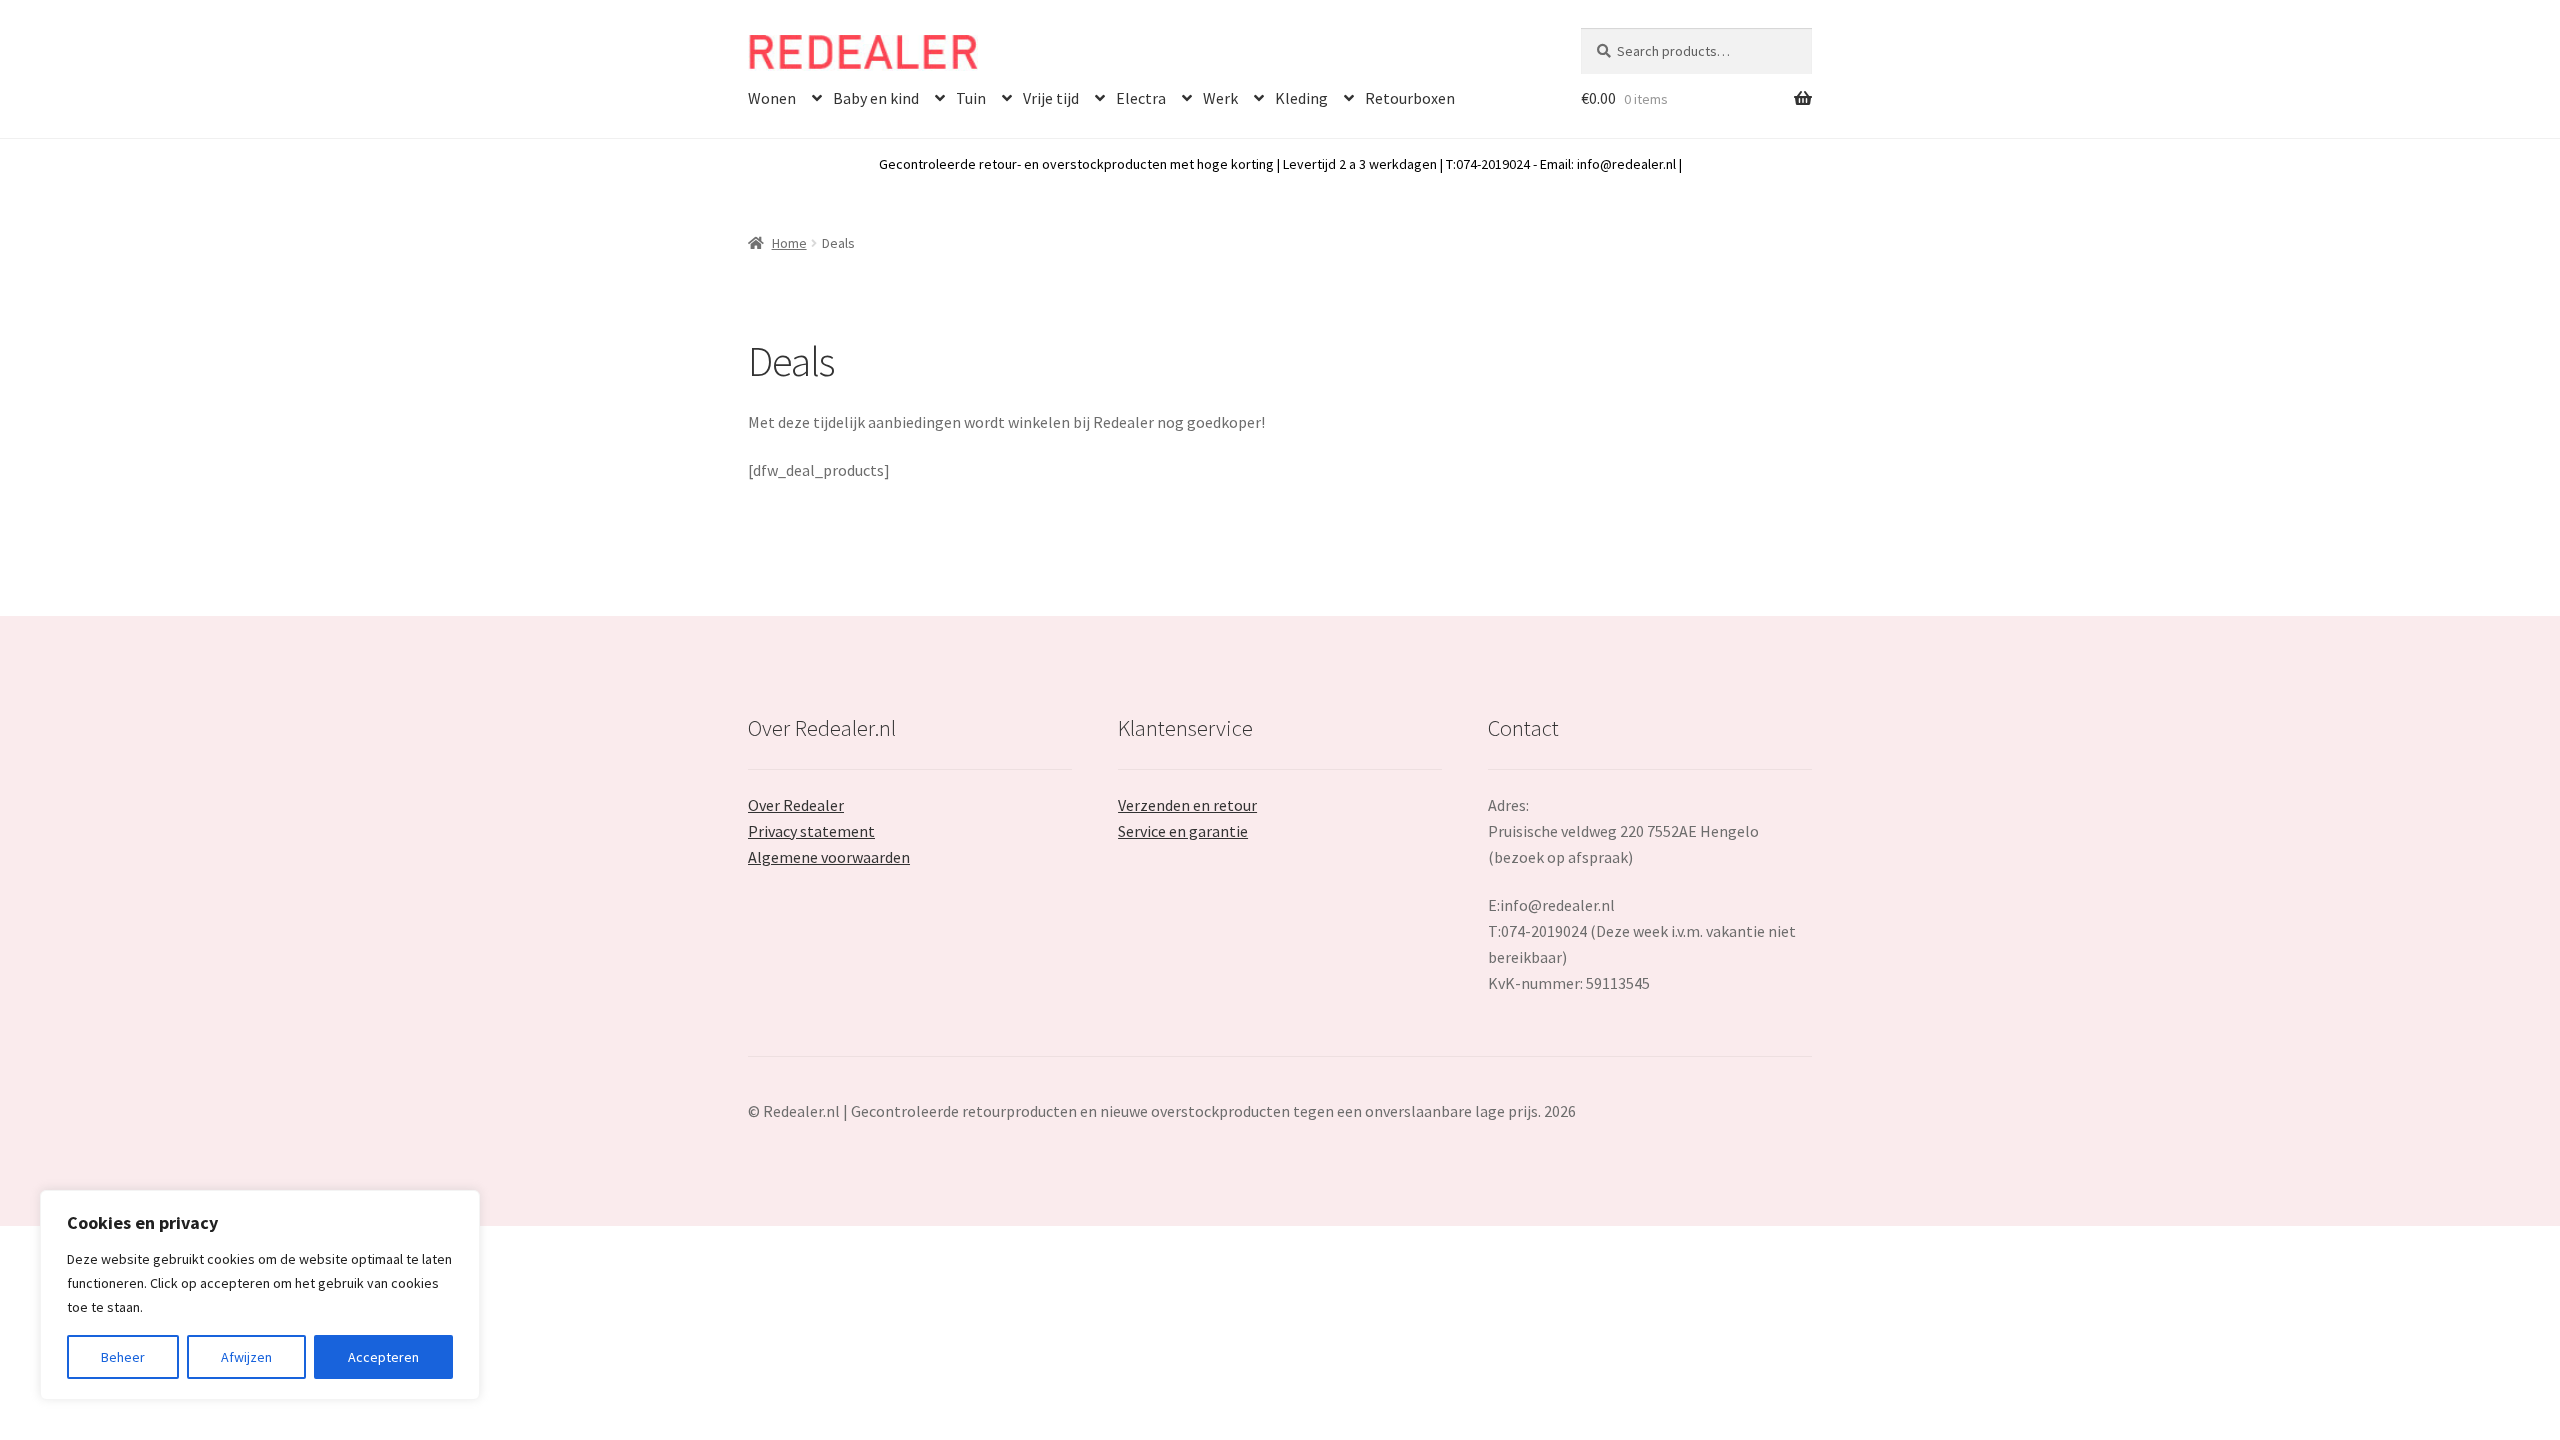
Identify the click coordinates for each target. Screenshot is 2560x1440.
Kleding (1301, 98)
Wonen (772, 98)
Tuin (971, 98)
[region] (260, 1295)
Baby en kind (876, 98)
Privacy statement (811, 831)
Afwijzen (246, 1357)
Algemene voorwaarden (829, 857)
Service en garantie (1183, 831)
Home (789, 243)
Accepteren (383, 1357)
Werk (1220, 98)
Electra (1141, 98)
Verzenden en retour (1187, 805)
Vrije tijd (1051, 98)
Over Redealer (796, 805)
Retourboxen (1410, 98)
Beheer (123, 1357)
